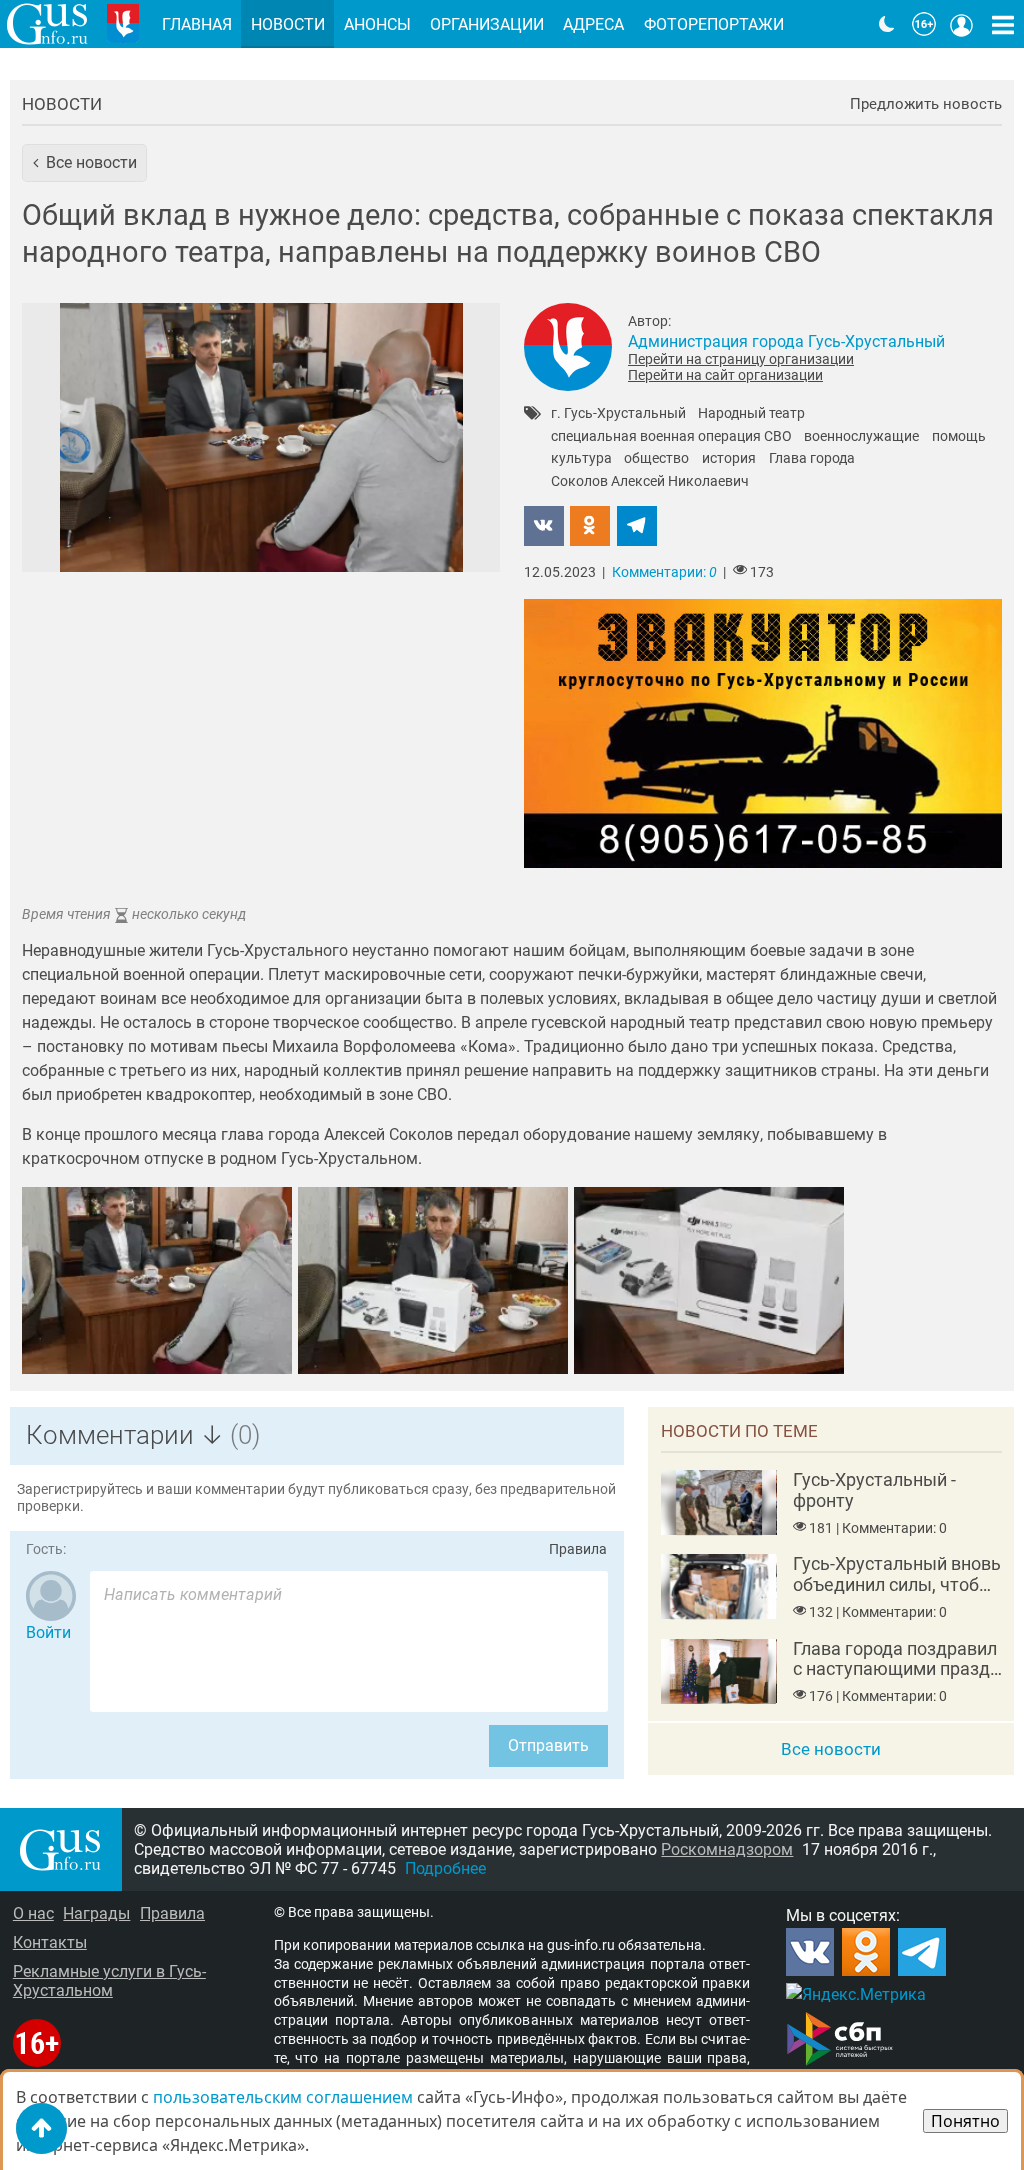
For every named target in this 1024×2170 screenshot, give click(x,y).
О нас (33, 1913)
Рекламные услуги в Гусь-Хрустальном (109, 1981)
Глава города (812, 459)
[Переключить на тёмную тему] (887, 24)
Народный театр (751, 414)
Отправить (548, 1745)
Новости (62, 104)
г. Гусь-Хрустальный (618, 414)
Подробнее (445, 1868)
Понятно (965, 2121)
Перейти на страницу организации (741, 359)
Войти (48, 1632)
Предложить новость (926, 104)
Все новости (831, 1749)
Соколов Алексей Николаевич (650, 482)
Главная (197, 24)
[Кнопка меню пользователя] (962, 24)
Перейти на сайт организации (725, 375)
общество (656, 459)
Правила (578, 1549)
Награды (96, 1913)
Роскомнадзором (727, 1849)
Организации (487, 24)
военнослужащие (861, 437)
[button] (84, 163)
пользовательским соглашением (283, 2097)
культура (581, 459)
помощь (959, 437)
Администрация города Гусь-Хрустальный (786, 341)
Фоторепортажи (714, 24)
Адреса (593, 24)
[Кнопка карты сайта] (1003, 24)
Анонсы (377, 24)
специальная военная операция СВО (671, 437)
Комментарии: (664, 572)
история (729, 459)
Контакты (50, 1942)
